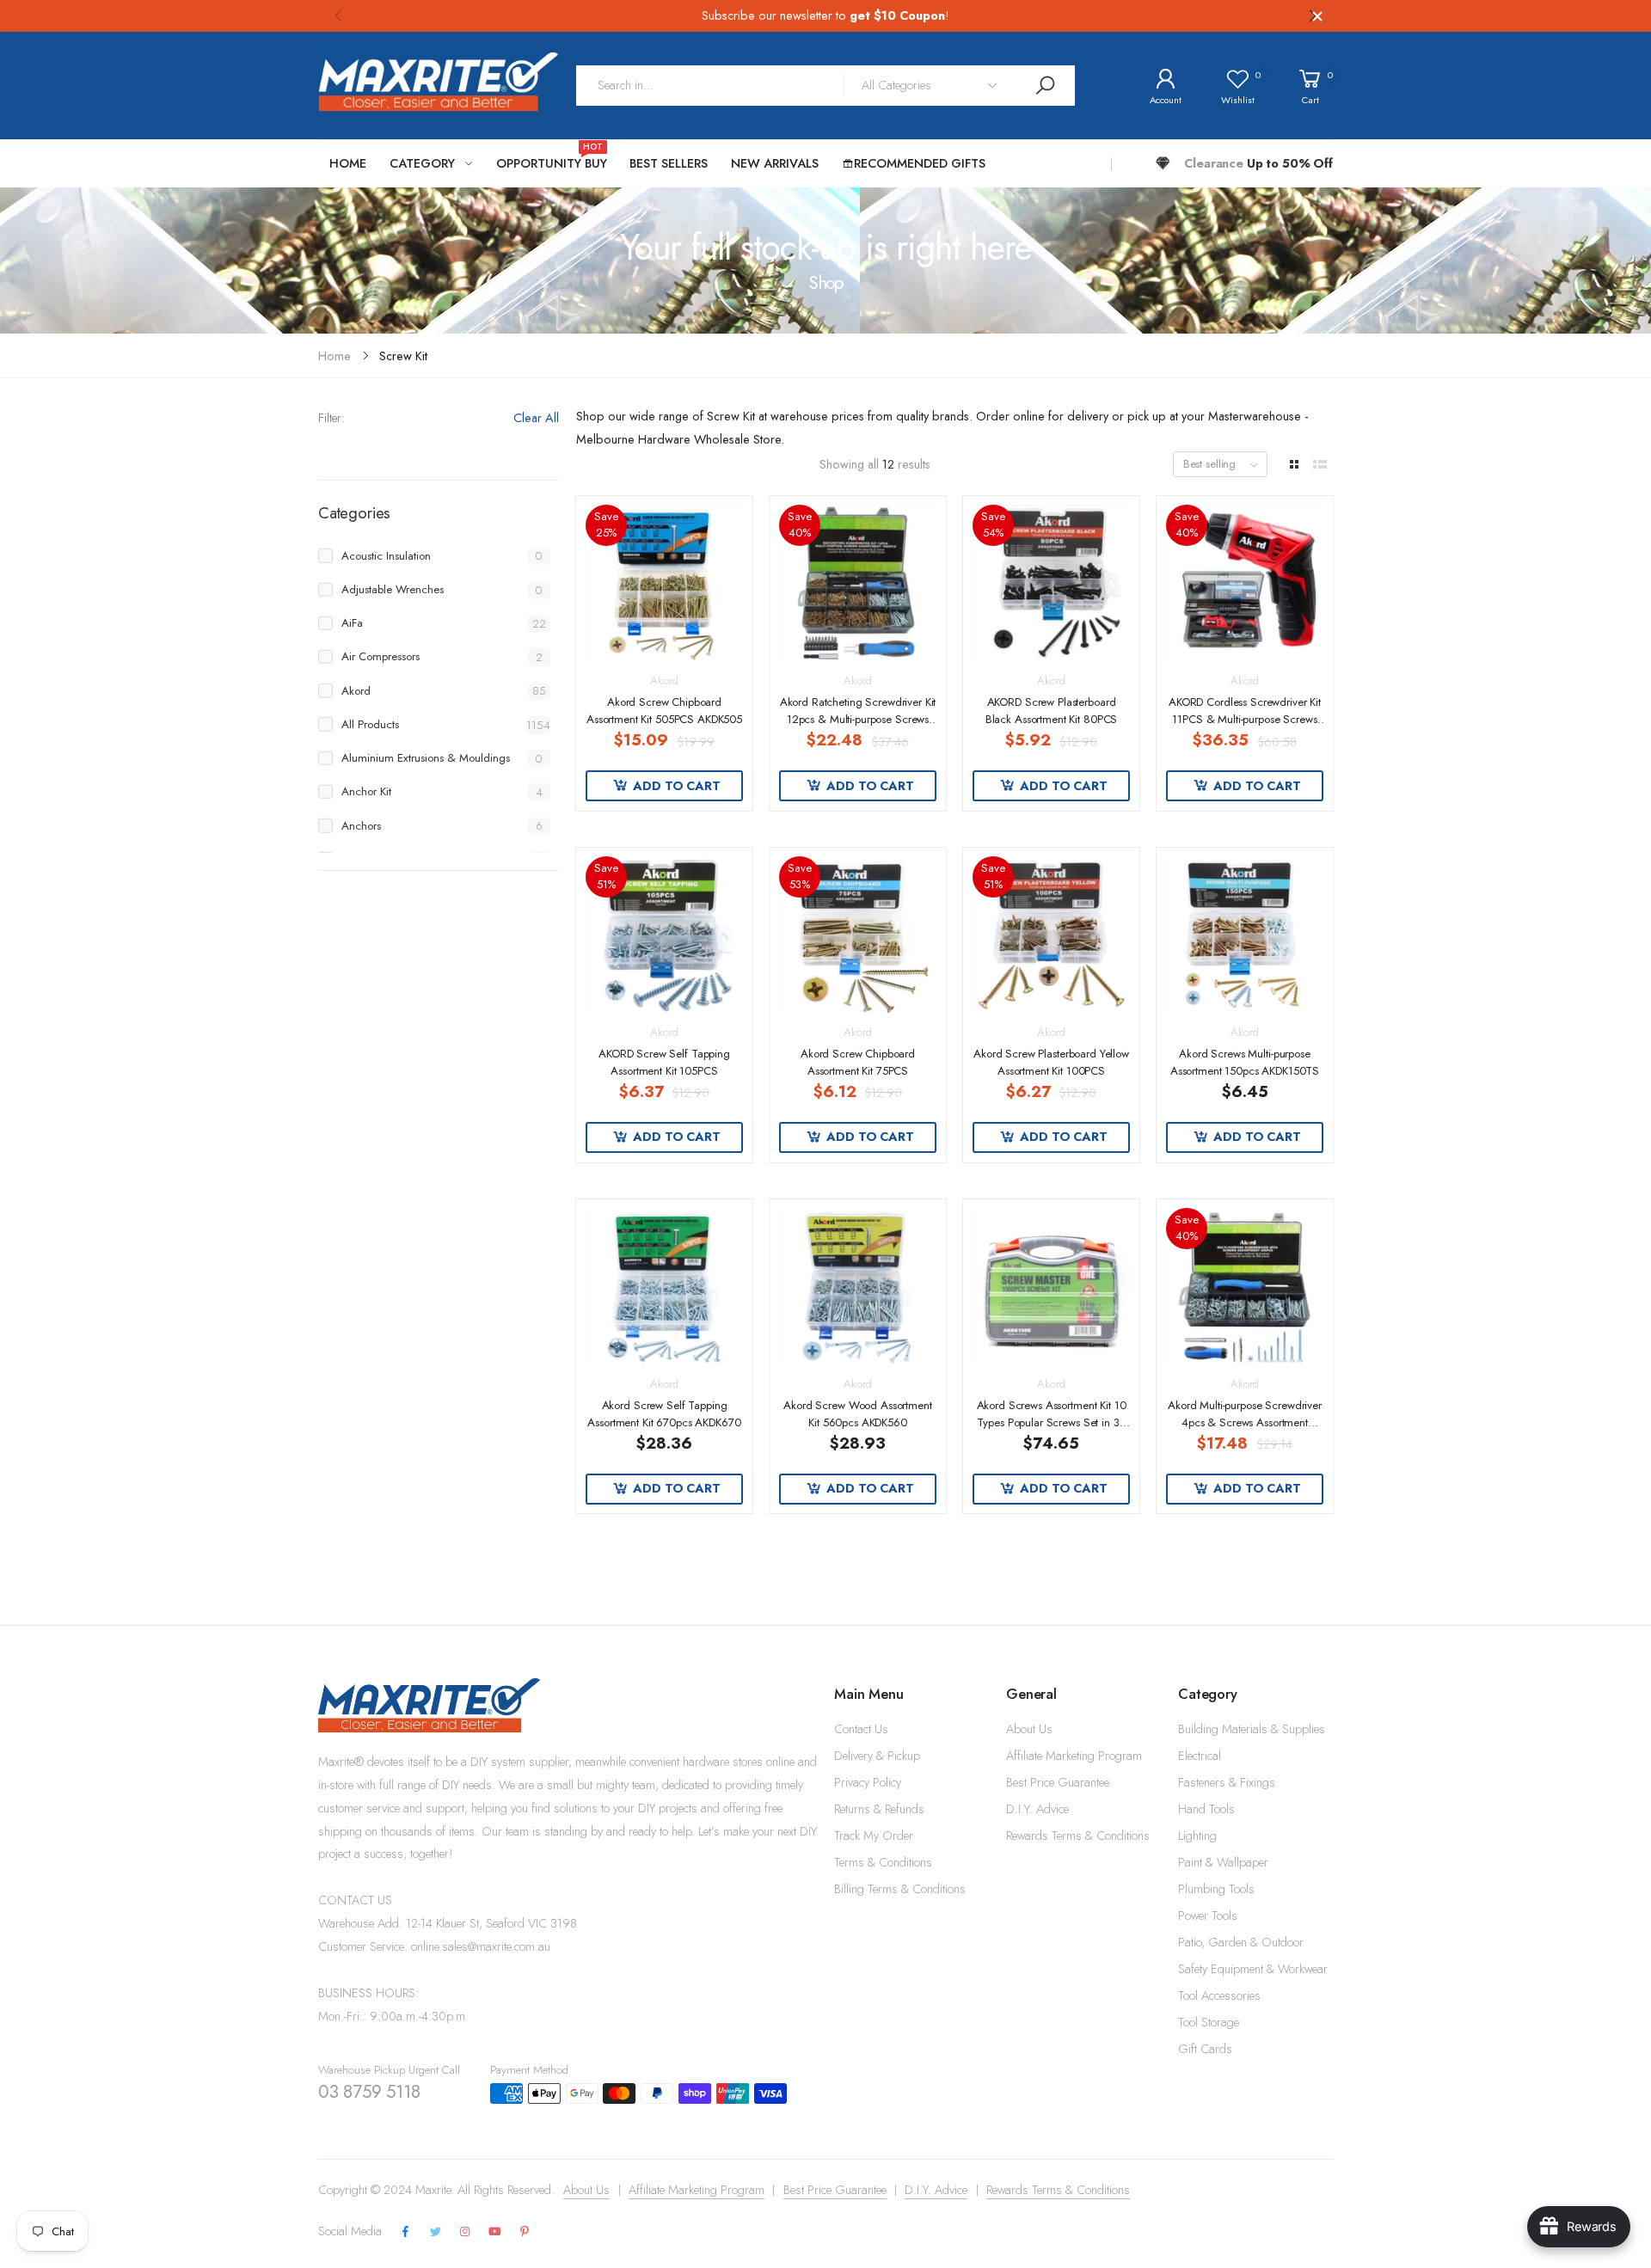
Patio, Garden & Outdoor (1241, 1942)
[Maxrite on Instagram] (465, 2232)
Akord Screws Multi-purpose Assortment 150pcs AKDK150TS (1245, 1062)
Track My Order (874, 1836)
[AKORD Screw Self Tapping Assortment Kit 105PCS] (664, 935)
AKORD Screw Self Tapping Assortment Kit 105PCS (664, 1062)
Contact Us (861, 1729)
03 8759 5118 (369, 2092)
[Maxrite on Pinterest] (525, 2232)
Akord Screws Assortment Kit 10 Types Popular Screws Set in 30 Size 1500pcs (1052, 1422)
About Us (1029, 1729)
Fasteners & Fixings (1227, 1782)
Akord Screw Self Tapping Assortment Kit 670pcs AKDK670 (664, 1414)
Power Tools (1208, 1916)
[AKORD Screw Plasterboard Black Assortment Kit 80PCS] (1051, 583)
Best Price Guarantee (1058, 1782)
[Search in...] (1045, 86)
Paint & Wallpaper (1223, 1862)
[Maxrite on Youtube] (495, 2232)
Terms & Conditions (883, 1862)
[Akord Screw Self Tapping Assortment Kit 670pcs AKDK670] (664, 1286)
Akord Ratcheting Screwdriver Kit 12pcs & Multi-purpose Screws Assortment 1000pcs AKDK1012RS (858, 728)
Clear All (536, 418)
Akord (664, 680)
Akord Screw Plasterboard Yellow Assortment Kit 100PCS (1051, 1062)
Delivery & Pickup (877, 1756)
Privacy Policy (868, 1782)
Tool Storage (1209, 2022)
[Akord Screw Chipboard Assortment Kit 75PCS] (857, 935)
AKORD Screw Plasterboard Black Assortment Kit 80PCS (1052, 711)
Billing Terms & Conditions (900, 1889)
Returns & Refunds (879, 1809)
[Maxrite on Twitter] (435, 2232)
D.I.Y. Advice (1037, 1809)
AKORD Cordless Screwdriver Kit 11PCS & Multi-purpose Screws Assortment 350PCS (1245, 719)
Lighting (1197, 1836)
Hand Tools (1206, 1809)
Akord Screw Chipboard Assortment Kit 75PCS (858, 1062)
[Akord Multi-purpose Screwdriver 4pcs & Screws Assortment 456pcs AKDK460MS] (1244, 1286)
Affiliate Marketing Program (1074, 1756)
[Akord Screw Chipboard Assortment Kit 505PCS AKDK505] (664, 583)
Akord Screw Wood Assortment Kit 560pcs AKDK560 (857, 1414)
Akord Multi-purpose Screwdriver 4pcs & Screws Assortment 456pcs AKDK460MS (1245, 1422)
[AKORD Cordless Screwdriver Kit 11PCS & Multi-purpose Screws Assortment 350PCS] (1244, 583)
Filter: (331, 418)
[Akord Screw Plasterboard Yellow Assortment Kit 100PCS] (1051, 935)
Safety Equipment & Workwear (1253, 1969)
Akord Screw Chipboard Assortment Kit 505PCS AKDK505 (664, 711)
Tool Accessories (1219, 1995)
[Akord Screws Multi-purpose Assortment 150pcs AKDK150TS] (1244, 935)
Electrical (1200, 1756)
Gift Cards (1205, 2049)
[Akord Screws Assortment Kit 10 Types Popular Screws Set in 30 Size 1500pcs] (1051, 1286)
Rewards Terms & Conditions (1078, 1836)
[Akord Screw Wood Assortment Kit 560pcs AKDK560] (857, 1286)
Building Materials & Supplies (1252, 1729)
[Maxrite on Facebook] (406, 2232)
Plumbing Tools (1216, 1889)
